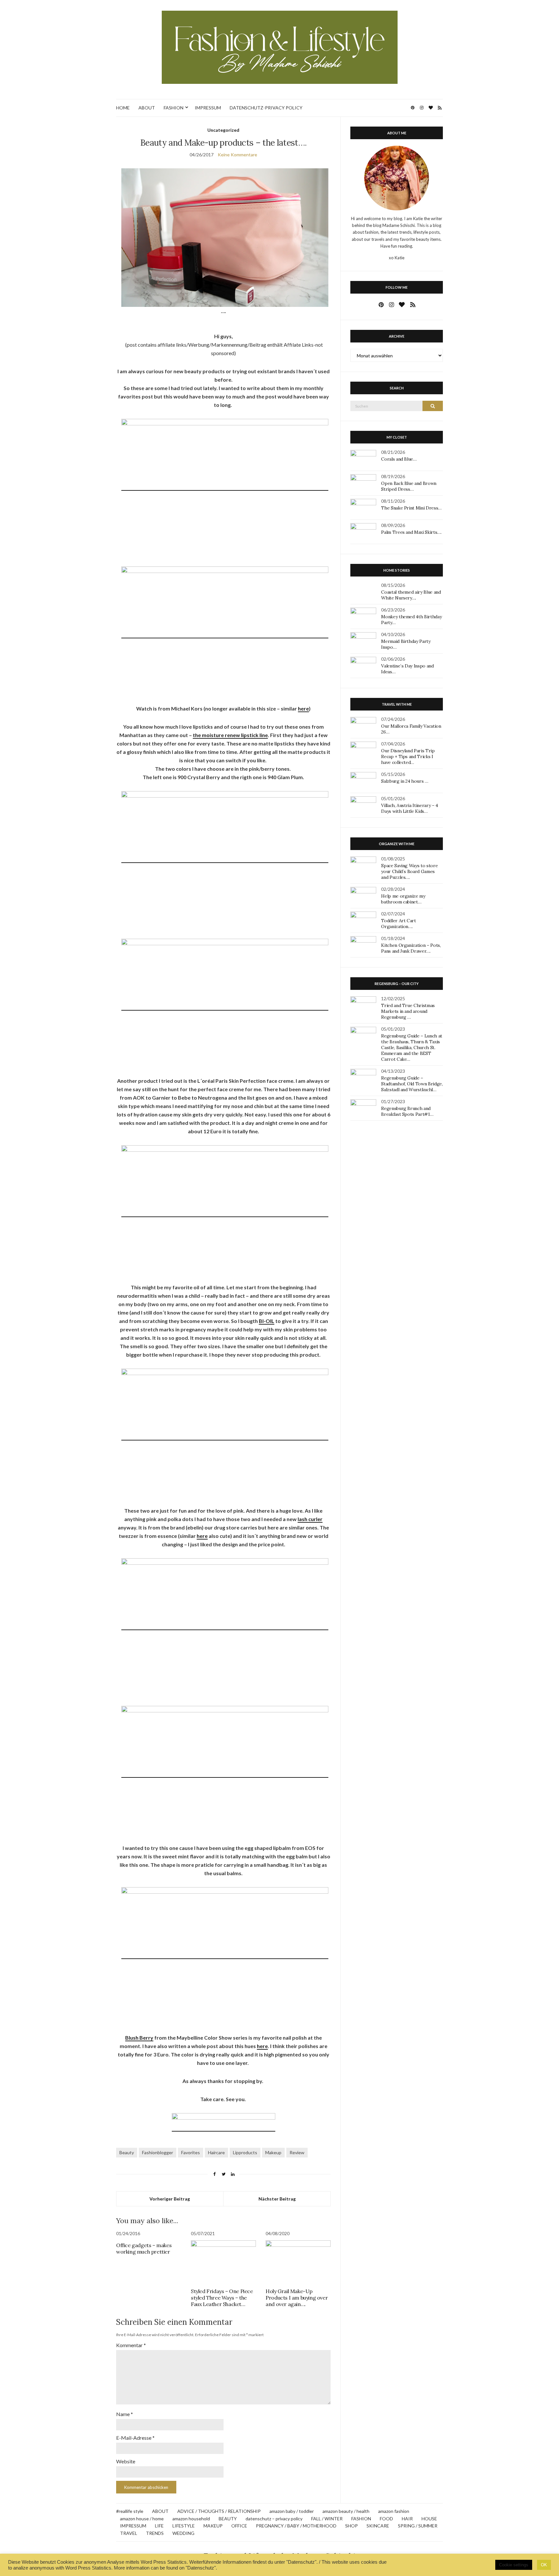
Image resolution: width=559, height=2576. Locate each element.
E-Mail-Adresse (135, 2438)
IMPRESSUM (208, 108)
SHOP (351, 2526)
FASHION (174, 108)
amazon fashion (394, 2511)
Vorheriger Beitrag (170, 2199)
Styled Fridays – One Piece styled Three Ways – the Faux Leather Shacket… (222, 2298)
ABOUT (147, 108)
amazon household (191, 2519)
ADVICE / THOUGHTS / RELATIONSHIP (219, 2511)
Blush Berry (139, 2038)
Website (126, 2461)
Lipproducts (245, 2152)
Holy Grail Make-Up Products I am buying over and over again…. (297, 2298)
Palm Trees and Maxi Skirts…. (411, 532)
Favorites (191, 2152)
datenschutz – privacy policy (274, 2519)
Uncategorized (223, 130)
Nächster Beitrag (277, 2199)
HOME (123, 108)
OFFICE (239, 2526)
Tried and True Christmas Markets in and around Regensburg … (408, 1011)
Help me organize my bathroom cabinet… (403, 899)
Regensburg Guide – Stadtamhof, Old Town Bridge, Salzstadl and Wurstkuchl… (412, 1084)
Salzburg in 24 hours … (405, 781)
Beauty (127, 2152)
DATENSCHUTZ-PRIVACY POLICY (266, 108)
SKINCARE (378, 2526)
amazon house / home (142, 2519)
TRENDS (155, 2533)
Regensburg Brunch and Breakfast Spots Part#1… (407, 1111)
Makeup (273, 2152)
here (303, 708)
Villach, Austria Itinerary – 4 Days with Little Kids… (410, 808)
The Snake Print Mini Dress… (411, 508)
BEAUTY (228, 2519)
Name (125, 2414)
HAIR (407, 2519)
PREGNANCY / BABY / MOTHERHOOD (296, 2526)
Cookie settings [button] (514, 2565)
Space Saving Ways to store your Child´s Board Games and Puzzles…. (409, 871)
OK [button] (544, 2565)
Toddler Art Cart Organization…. (398, 924)
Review (297, 2152)
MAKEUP (213, 2526)
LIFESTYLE (184, 2526)
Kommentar (131, 2345)
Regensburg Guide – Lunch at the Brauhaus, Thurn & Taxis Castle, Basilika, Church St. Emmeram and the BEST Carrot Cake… (412, 1047)
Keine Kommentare (237, 155)
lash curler (310, 1519)
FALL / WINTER (327, 2519)
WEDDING (183, 2533)
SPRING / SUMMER (418, 2526)
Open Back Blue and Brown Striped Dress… (409, 486)
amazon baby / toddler (292, 2511)
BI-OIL (267, 1321)
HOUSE (429, 2519)
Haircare (216, 2152)
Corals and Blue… (399, 459)
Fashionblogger (158, 2152)
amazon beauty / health (346, 2511)
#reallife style (130, 2511)
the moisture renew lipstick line (230, 735)
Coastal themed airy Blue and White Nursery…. (411, 595)
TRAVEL (129, 2533)
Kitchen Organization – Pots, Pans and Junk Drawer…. (411, 948)
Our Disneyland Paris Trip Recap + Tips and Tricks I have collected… (408, 756)
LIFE (159, 2526)
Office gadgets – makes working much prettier (144, 2248)
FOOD (386, 2519)
